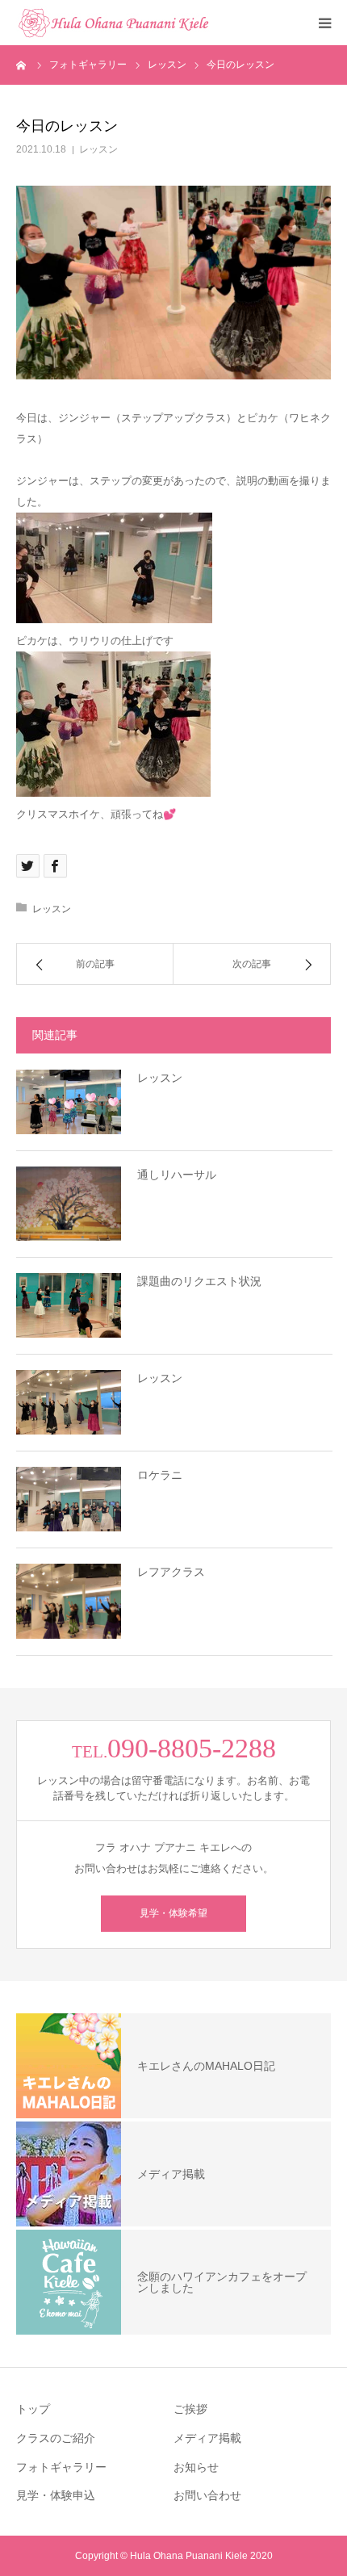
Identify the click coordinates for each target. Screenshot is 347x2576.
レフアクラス (171, 1572)
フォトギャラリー (61, 2467)
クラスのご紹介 (56, 2438)
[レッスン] (69, 1102)
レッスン (98, 149)
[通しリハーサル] (69, 1204)
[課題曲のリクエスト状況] (69, 1305)
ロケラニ (160, 1475)
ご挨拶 (190, 2409)
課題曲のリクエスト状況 (199, 1281)
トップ (33, 2409)
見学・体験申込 (56, 2495)
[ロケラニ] (69, 1499)
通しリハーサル (177, 1175)
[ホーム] (22, 65)
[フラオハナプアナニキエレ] (113, 23)
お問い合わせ (207, 2495)
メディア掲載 (207, 2438)
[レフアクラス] (69, 1601)
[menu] (324, 23)
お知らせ (196, 2467)
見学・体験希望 (173, 1913)
